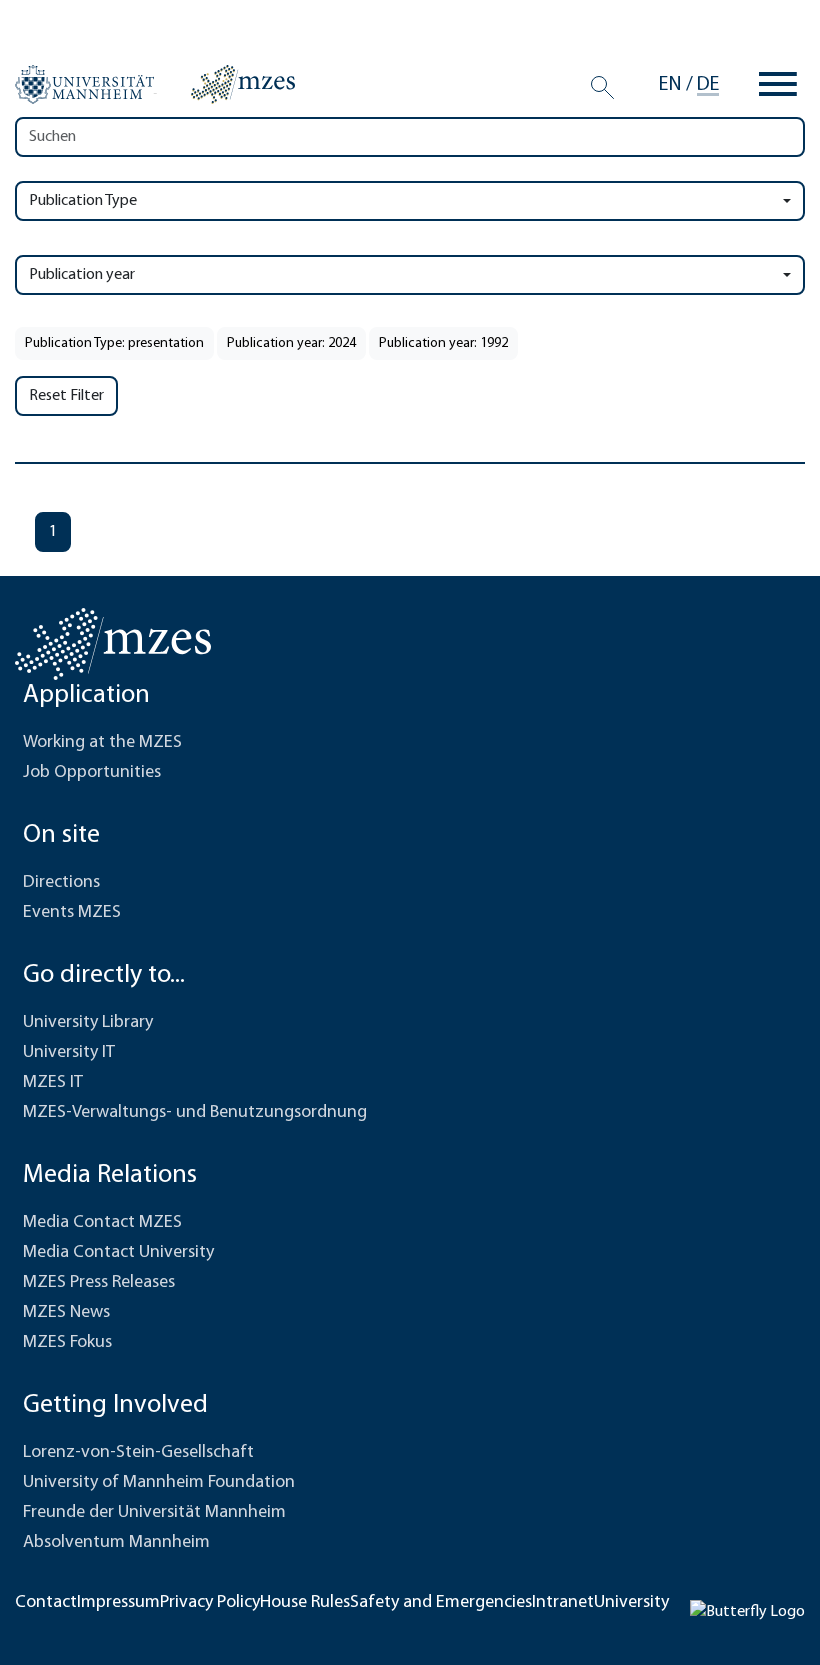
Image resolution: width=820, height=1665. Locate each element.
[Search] (602, 88)
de (708, 85)
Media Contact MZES (102, 1223)
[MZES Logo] (243, 84)
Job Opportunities (92, 773)
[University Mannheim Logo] (86, 85)
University (631, 1603)
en (670, 85)
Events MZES (72, 913)
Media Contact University (118, 1253)
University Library (88, 1023)
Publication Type (83, 201)
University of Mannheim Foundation (159, 1483)
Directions (61, 883)
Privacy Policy (210, 1603)
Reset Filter (66, 396)
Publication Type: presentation (114, 343)
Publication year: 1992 (443, 343)
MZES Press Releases (99, 1283)
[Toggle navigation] (778, 84)
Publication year (82, 275)
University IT (69, 1053)
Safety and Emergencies (441, 1603)
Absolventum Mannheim (116, 1543)
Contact (46, 1603)
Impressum (118, 1603)
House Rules (305, 1603)
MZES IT (53, 1083)
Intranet (563, 1603)
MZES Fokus (67, 1343)
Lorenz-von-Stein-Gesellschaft (138, 1453)
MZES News (66, 1313)
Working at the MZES (102, 743)
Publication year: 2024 (291, 343)
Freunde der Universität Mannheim (154, 1513)
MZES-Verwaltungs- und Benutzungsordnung (195, 1113)
